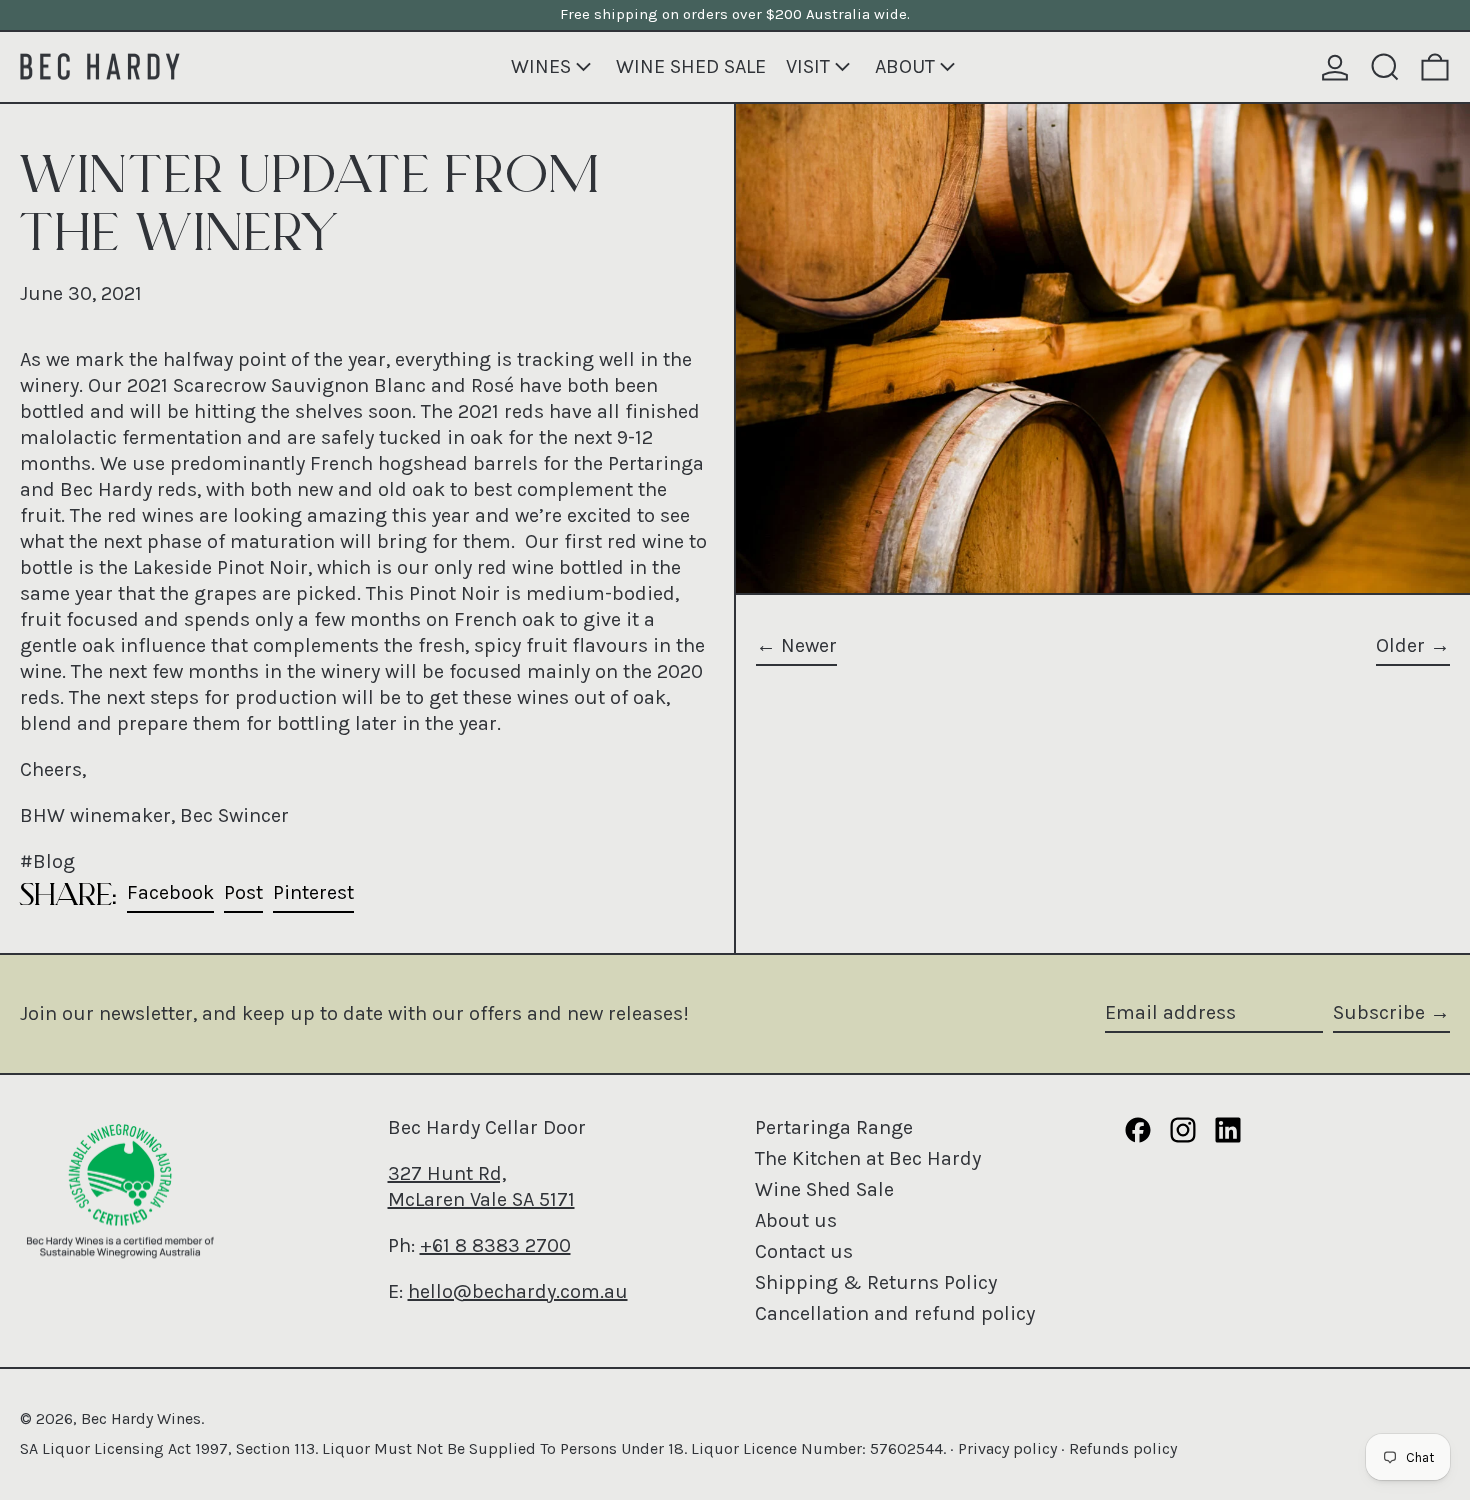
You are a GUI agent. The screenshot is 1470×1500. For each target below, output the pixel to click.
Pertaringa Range (834, 1127)
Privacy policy (1007, 1448)
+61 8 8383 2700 (495, 1245)
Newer (809, 645)
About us (796, 1220)
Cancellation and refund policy (895, 1313)
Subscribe (1379, 1012)
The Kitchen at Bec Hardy (868, 1158)
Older (1400, 645)
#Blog (47, 861)
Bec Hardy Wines (141, 1418)
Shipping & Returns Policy (876, 1282)
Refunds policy (1123, 1448)
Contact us (804, 1251)
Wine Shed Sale (824, 1189)
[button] (1385, 67)
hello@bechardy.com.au (518, 1291)
